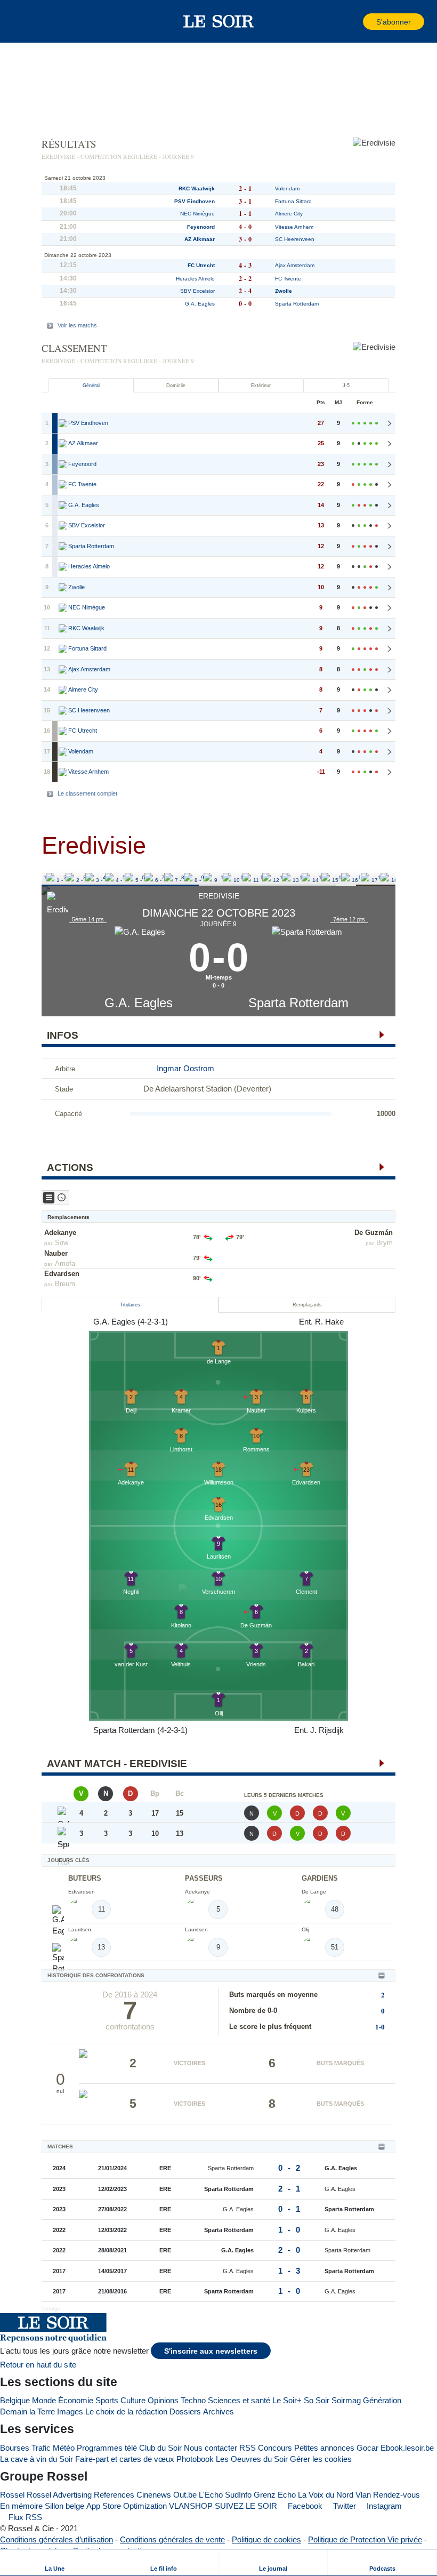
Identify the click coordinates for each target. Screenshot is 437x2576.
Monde (44, 2400)
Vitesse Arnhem (294, 227)
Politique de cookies (266, 2539)
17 (361, 877)
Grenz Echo (275, 2495)
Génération (382, 2400)
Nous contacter (211, 2448)
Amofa (65, 1263)
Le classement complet (87, 793)
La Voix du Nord (326, 2495)
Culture (133, 2400)
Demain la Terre (27, 2412)
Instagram (383, 2506)
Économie (76, 2400)
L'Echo (211, 2495)
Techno (193, 2400)
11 (243, 877)
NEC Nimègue (197, 214)
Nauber (56, 1253)
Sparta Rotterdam (298, 1003)
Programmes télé (107, 2448)
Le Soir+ (287, 2400)
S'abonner (394, 22)
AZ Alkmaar (200, 239)
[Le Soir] (219, 21)
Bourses (15, 2448)
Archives (218, 2412)
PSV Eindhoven (195, 201)
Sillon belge (64, 2506)
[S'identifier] (354, 22)
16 (342, 877)
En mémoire (21, 2506)
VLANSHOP (191, 2506)
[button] (26, 21)
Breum (65, 1284)
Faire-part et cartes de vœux (125, 2459)
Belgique (15, 2400)
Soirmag (346, 2400)
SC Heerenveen (295, 239)
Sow (62, 1243)
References (114, 2495)
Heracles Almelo (195, 279)
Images (70, 2412)
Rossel (12, 2495)
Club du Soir (160, 2448)
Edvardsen (62, 1274)
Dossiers (185, 2412)
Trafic (41, 2448)
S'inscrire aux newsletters (211, 2351)
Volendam (287, 188)
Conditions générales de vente (172, 2539)
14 (303, 877)
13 (283, 877)
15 (322, 877)
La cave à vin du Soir (37, 2459)
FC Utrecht (201, 265)
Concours (275, 2448)
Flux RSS (24, 2517)
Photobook (195, 2459)
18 (381, 877)
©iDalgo (51, 2309)
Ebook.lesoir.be (407, 2448)
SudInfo (238, 2495)
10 (224, 877)
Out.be (185, 2495)
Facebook (304, 2506)
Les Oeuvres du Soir (252, 2459)
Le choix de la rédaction (126, 2412)
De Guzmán (374, 1233)
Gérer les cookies (321, 2459)
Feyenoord (201, 227)
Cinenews (154, 2495)
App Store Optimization (127, 2506)
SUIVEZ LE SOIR (246, 2506)
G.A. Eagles (139, 1003)
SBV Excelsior (197, 291)
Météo (64, 2448)
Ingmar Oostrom (185, 1068)
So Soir (317, 2400)
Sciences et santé (239, 2400)
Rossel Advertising (59, 2495)
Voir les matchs (77, 325)
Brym (385, 1243)
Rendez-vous (396, 2495)
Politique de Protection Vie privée (365, 2539)
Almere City (289, 214)
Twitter (343, 2506)
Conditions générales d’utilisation (56, 2539)
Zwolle (284, 291)
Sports (107, 2400)
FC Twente (288, 279)
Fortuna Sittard (293, 201)
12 (263, 877)
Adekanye (60, 1233)
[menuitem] (55, 2562)
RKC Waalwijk (197, 188)
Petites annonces (324, 2448)
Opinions (163, 2400)
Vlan (363, 2495)
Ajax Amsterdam (295, 265)
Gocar (367, 2448)
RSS (248, 2448)
